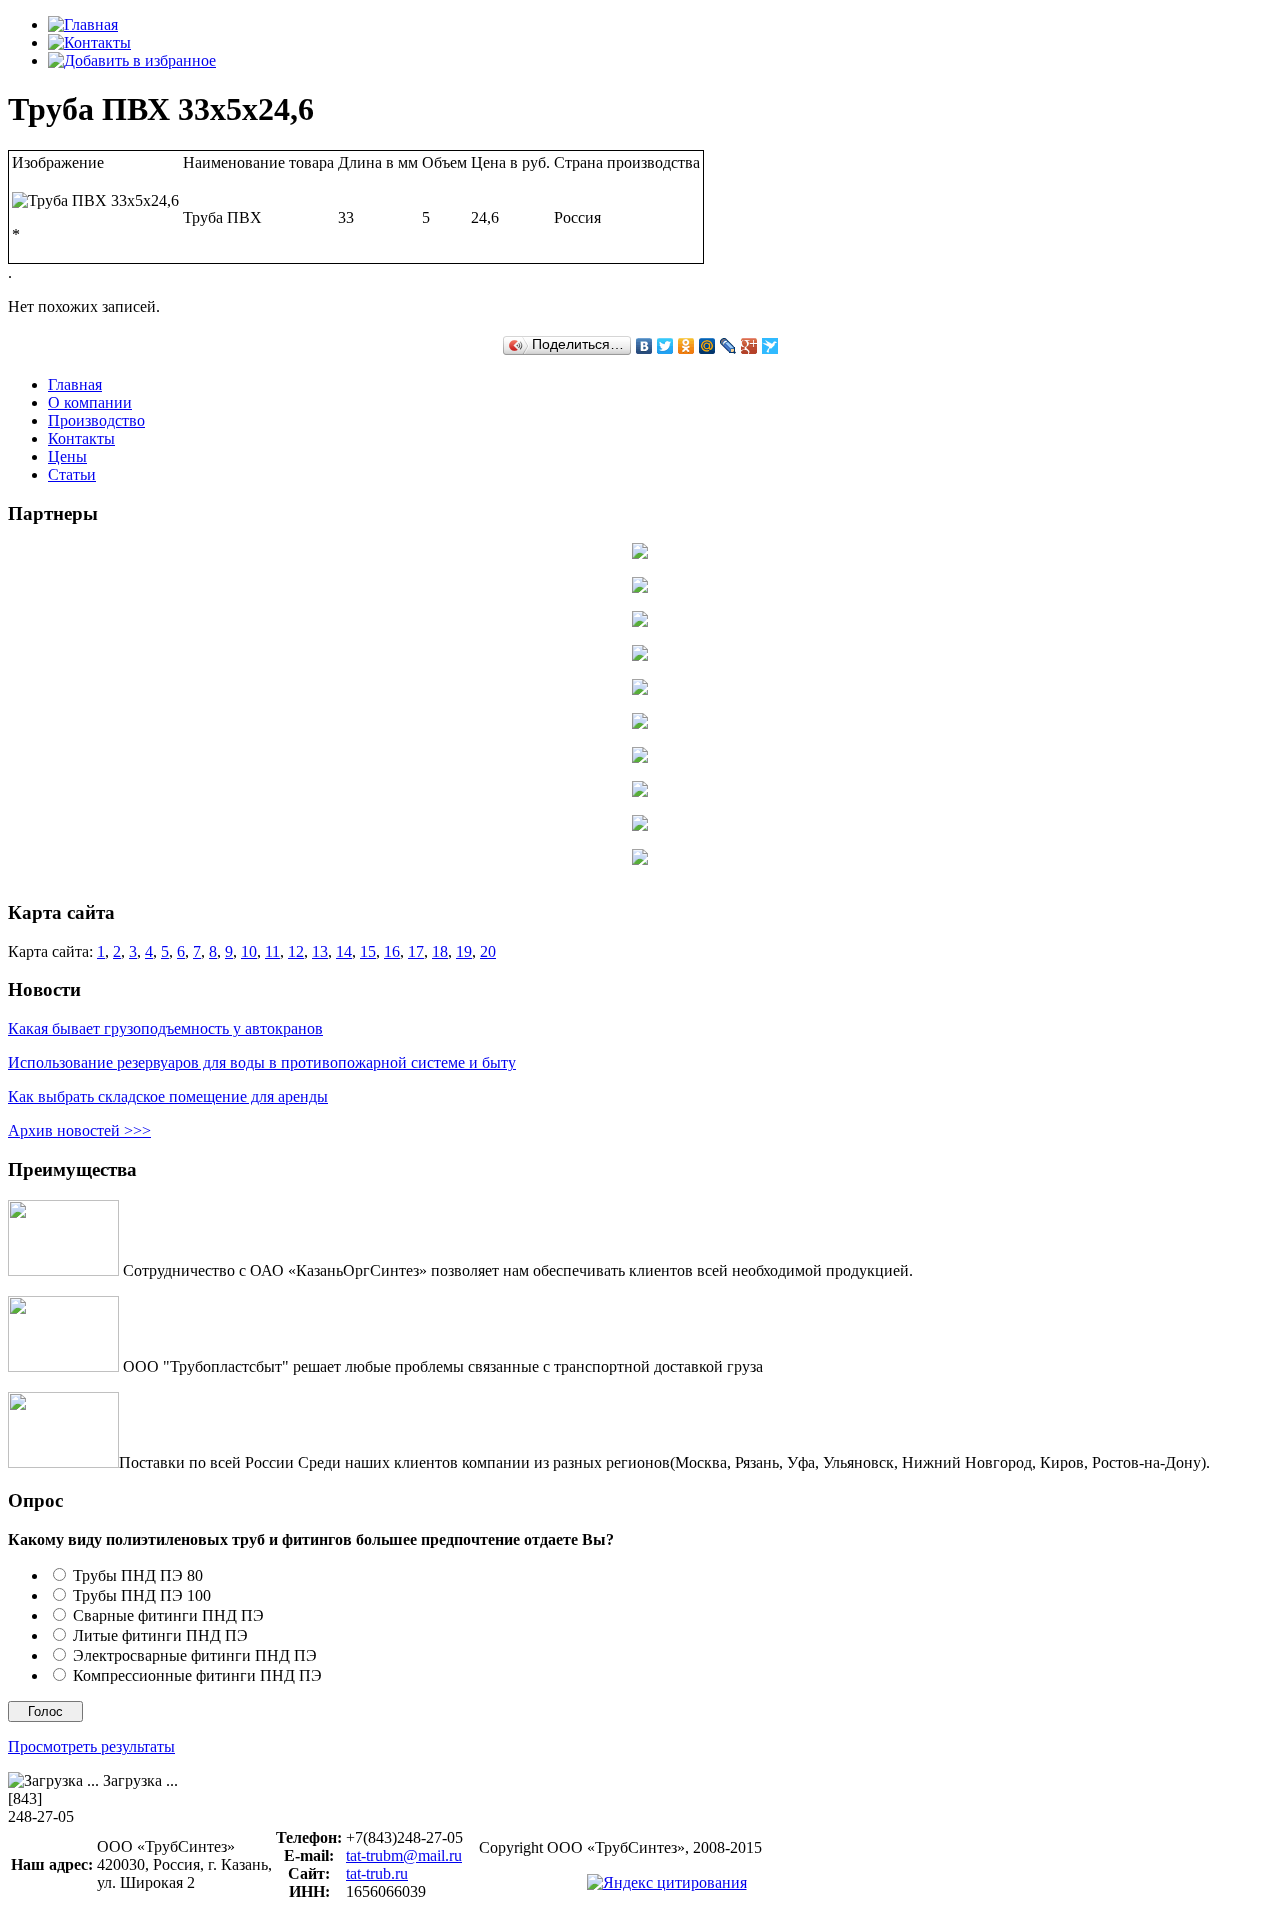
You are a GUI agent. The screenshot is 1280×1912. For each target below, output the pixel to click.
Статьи (72, 474)
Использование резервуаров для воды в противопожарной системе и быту (262, 1062)
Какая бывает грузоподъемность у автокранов (165, 1028)
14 (344, 873)
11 (272, 873)
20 (488, 873)
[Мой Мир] (707, 346)
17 (416, 873)
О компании (90, 402)
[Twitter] (665, 346)
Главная (75, 384)
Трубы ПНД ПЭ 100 (142, 1595)
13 (320, 873)
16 (392, 873)
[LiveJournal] (728, 346)
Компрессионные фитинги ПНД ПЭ (197, 1675)
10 (249, 873)
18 (440, 873)
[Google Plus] (749, 346)
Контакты (81, 438)
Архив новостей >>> (79, 1130)
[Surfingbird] (770, 346)
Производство (96, 420)
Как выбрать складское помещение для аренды (168, 1096)
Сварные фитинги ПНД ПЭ (168, 1615)
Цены (67, 456)
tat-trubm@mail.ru (404, 1855)
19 (464, 873)
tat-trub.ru (377, 1873)
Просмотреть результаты (91, 1746)
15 (368, 873)
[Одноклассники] (686, 346)
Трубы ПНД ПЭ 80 (138, 1575)
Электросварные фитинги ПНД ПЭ (195, 1655)
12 (296, 873)
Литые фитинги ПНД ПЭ (160, 1635)
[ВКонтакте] (644, 346)
